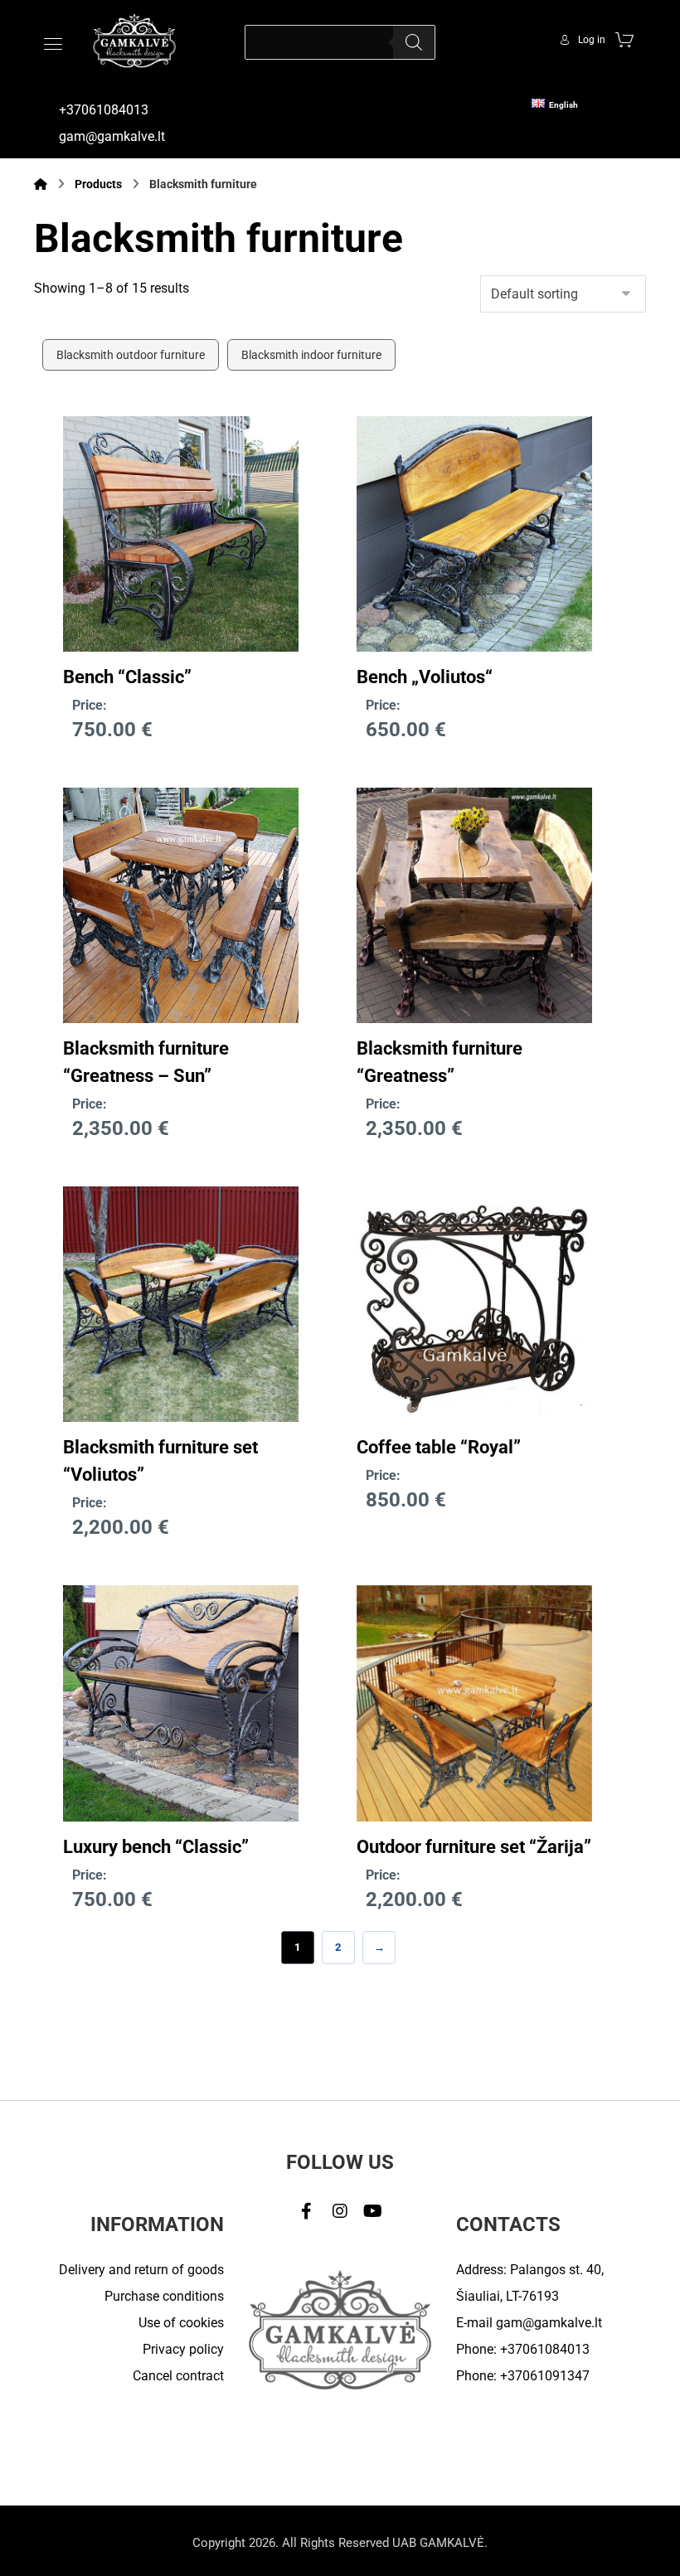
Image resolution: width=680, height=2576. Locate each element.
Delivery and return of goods (141, 2270)
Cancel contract (178, 2376)
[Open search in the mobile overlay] (340, 42)
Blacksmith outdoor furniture (131, 355)
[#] (307, 2211)
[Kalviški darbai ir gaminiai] (134, 40)
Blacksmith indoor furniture (311, 355)
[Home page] (41, 184)
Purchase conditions (164, 2296)
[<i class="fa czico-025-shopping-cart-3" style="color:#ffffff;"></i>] (624, 39)
